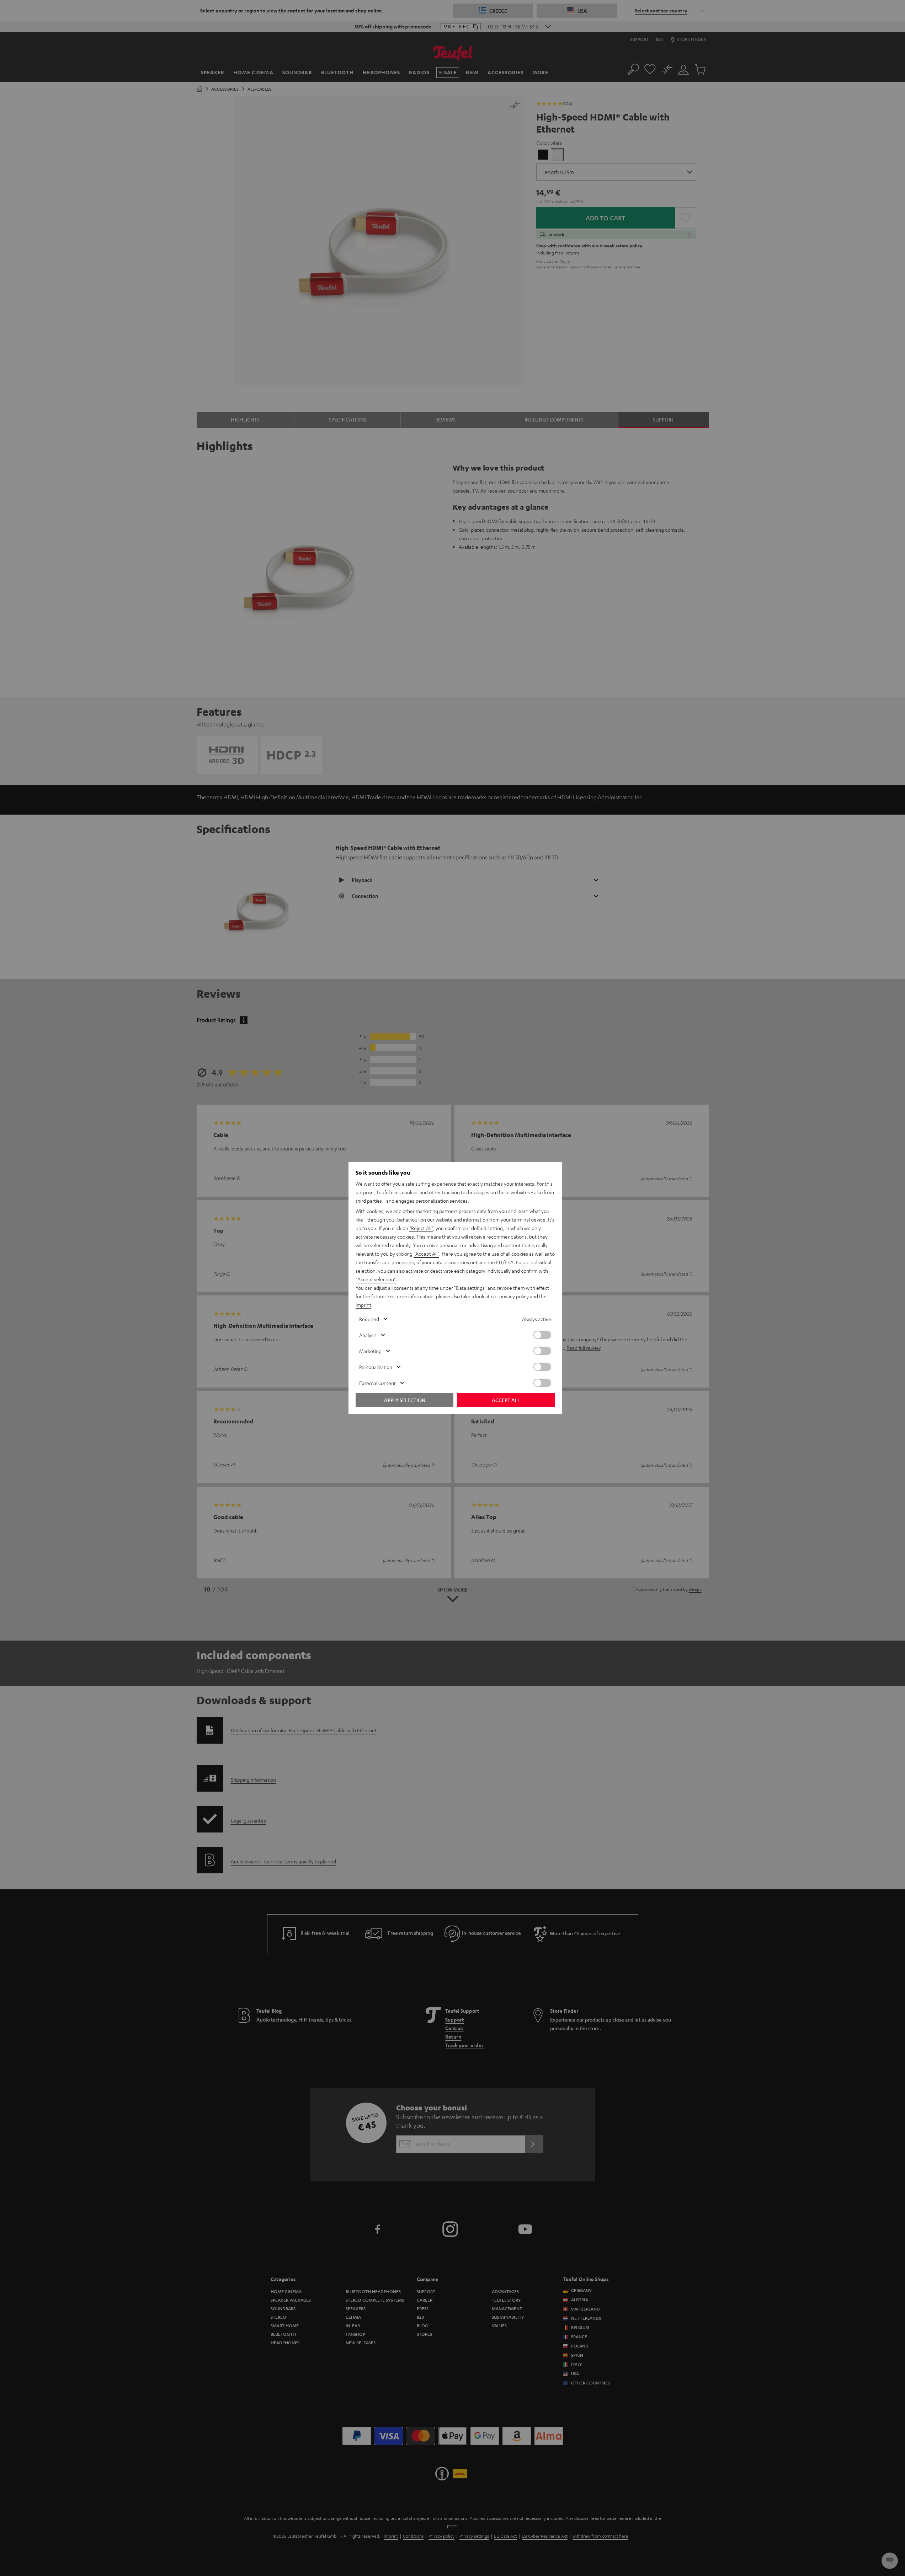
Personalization (376, 1367)
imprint (363, 1305)
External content (377, 1383)
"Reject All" (421, 1228)
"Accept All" (426, 1254)
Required (369, 1319)
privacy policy (514, 1296)
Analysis (368, 1335)
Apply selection (405, 1400)
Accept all (506, 1400)
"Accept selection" (376, 1279)
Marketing (370, 1351)
